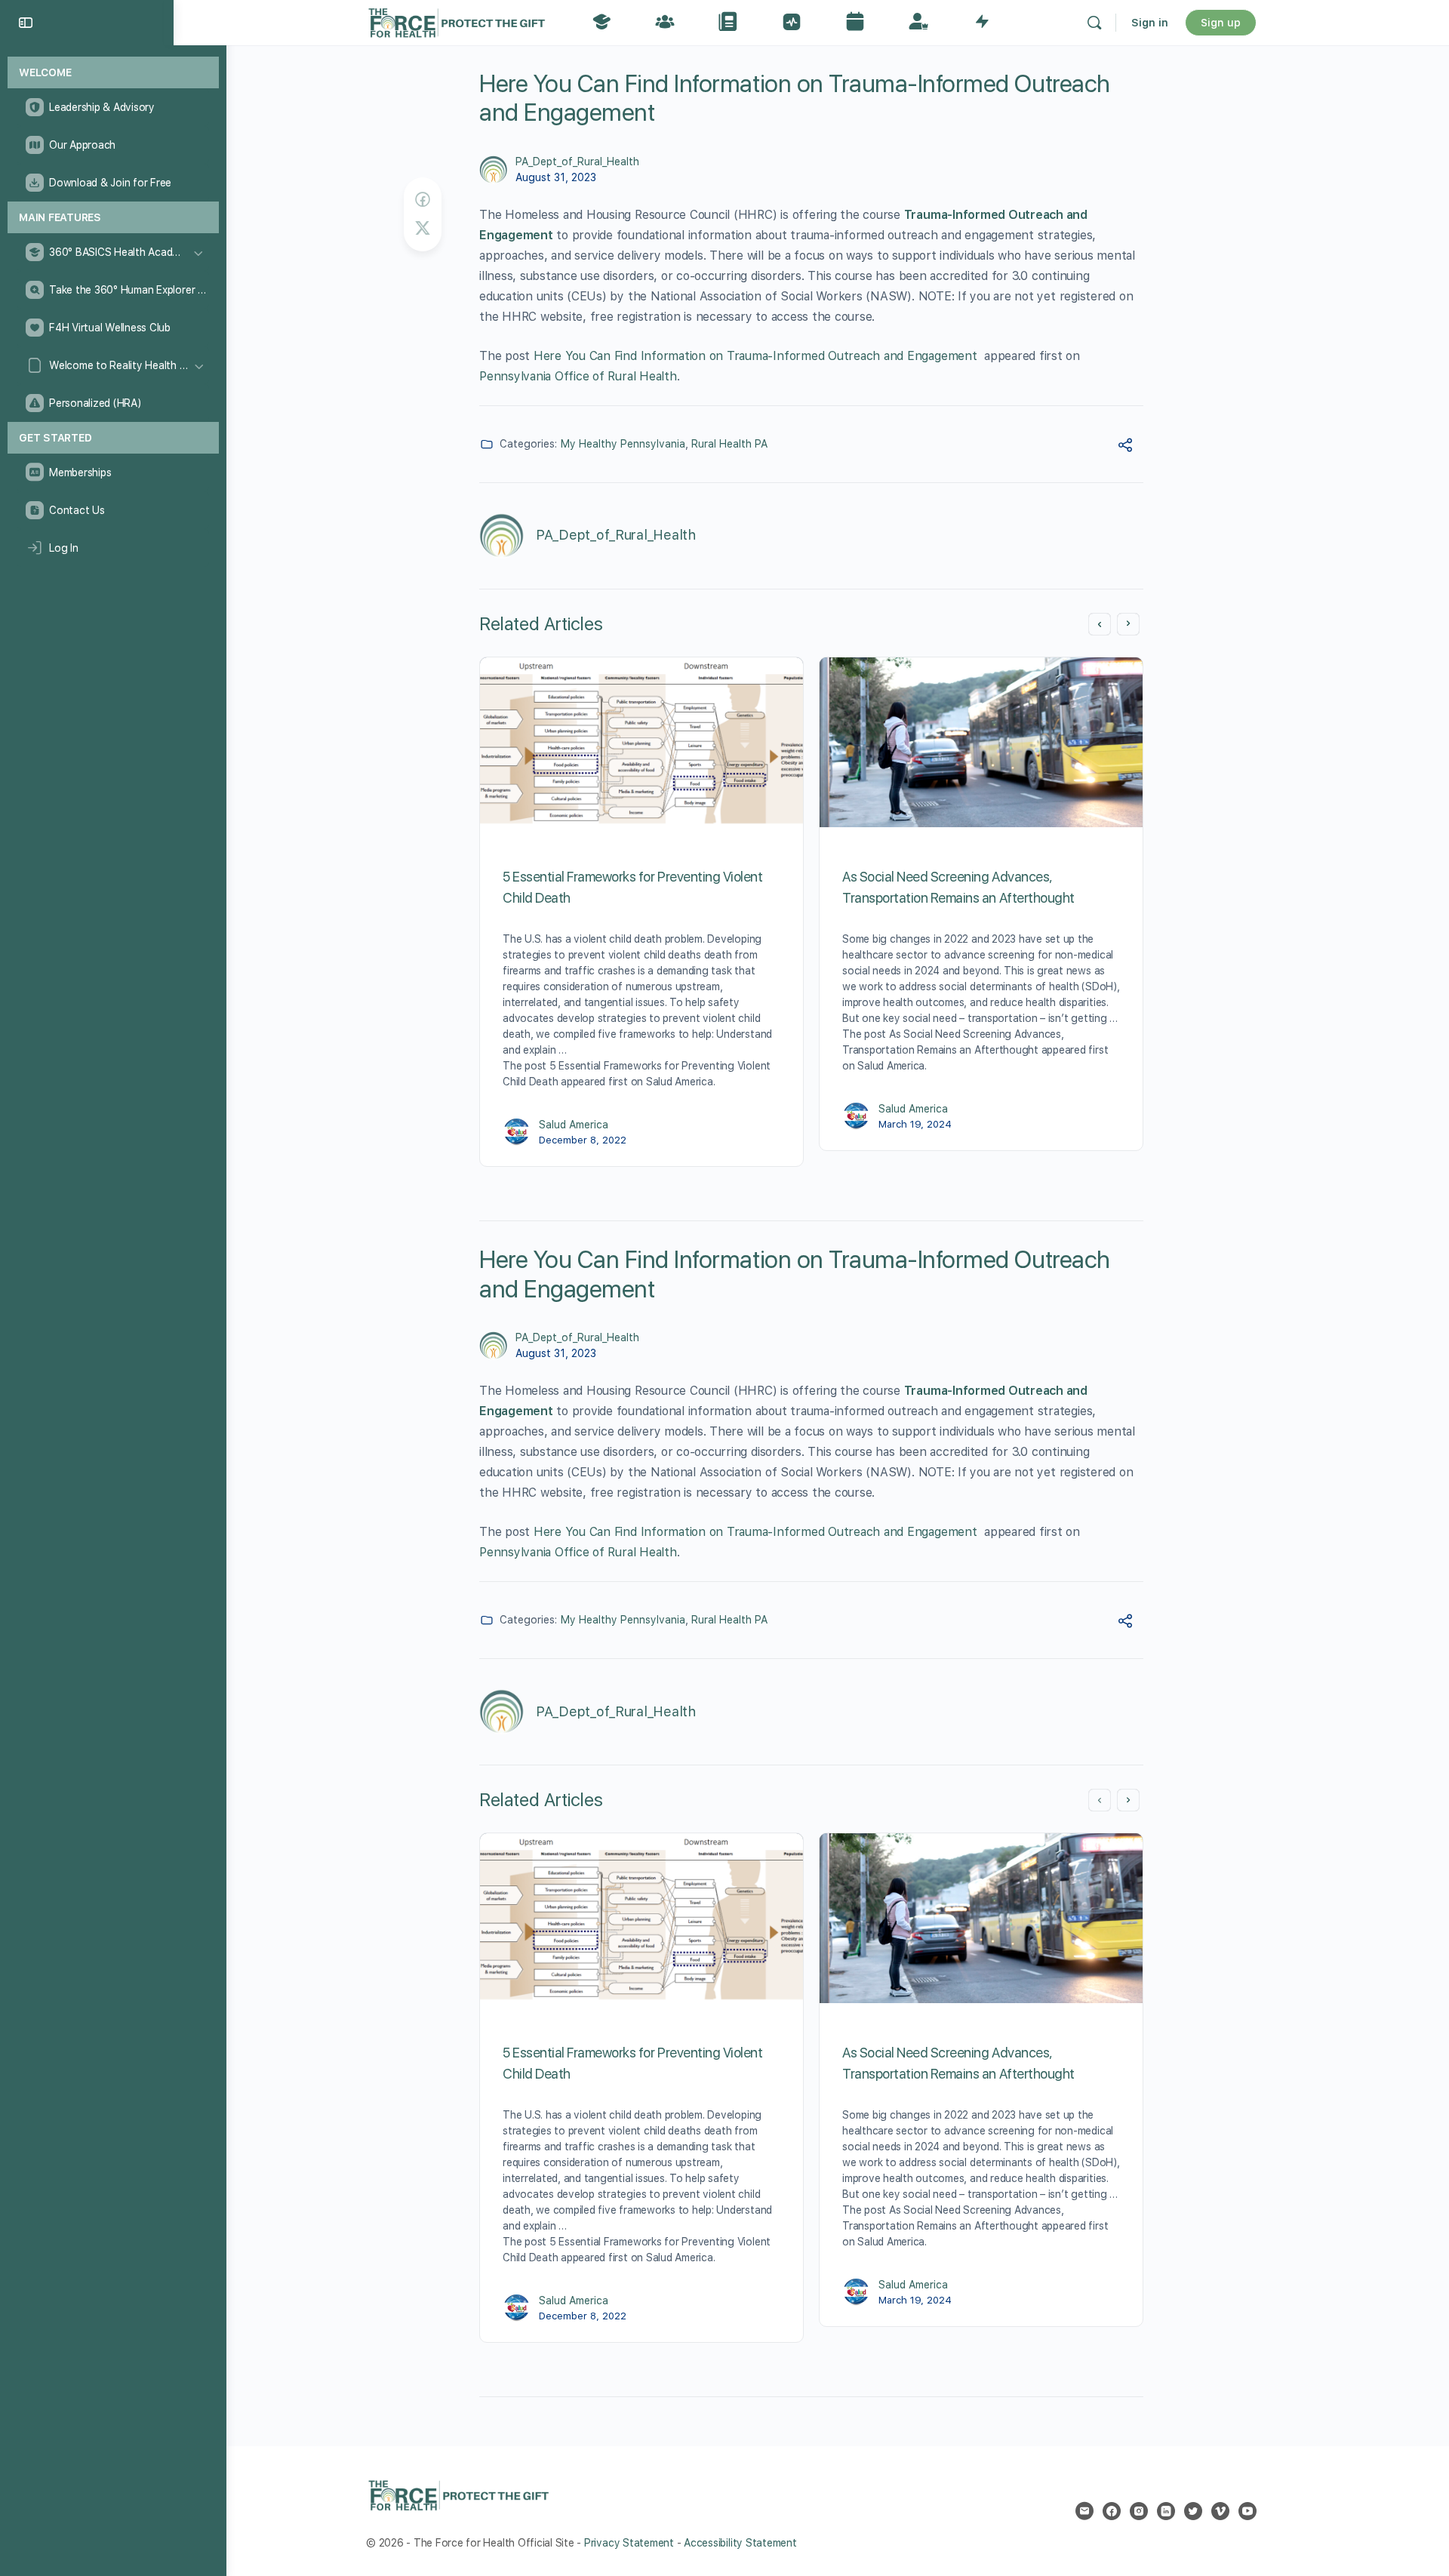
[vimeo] (1220, 2511)
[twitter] (1193, 2511)
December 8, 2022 (583, 1140)
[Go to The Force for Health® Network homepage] (457, 21)
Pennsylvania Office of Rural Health (578, 376)
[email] (1084, 2511)
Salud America (574, 1125)
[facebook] (1112, 2511)
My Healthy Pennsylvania (623, 444)
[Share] (1125, 447)
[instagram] (1139, 2511)
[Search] (1094, 23)
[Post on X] (423, 228)
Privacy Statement (629, 2543)
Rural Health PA (729, 444)
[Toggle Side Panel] (26, 23)
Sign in (1150, 23)
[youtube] (1247, 2511)
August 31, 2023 (556, 177)
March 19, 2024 (915, 1124)
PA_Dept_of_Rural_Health (577, 162)
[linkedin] (1166, 2511)
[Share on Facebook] (423, 200)
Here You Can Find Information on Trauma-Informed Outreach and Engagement (757, 356)
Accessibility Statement (740, 2543)
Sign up (1221, 23)
